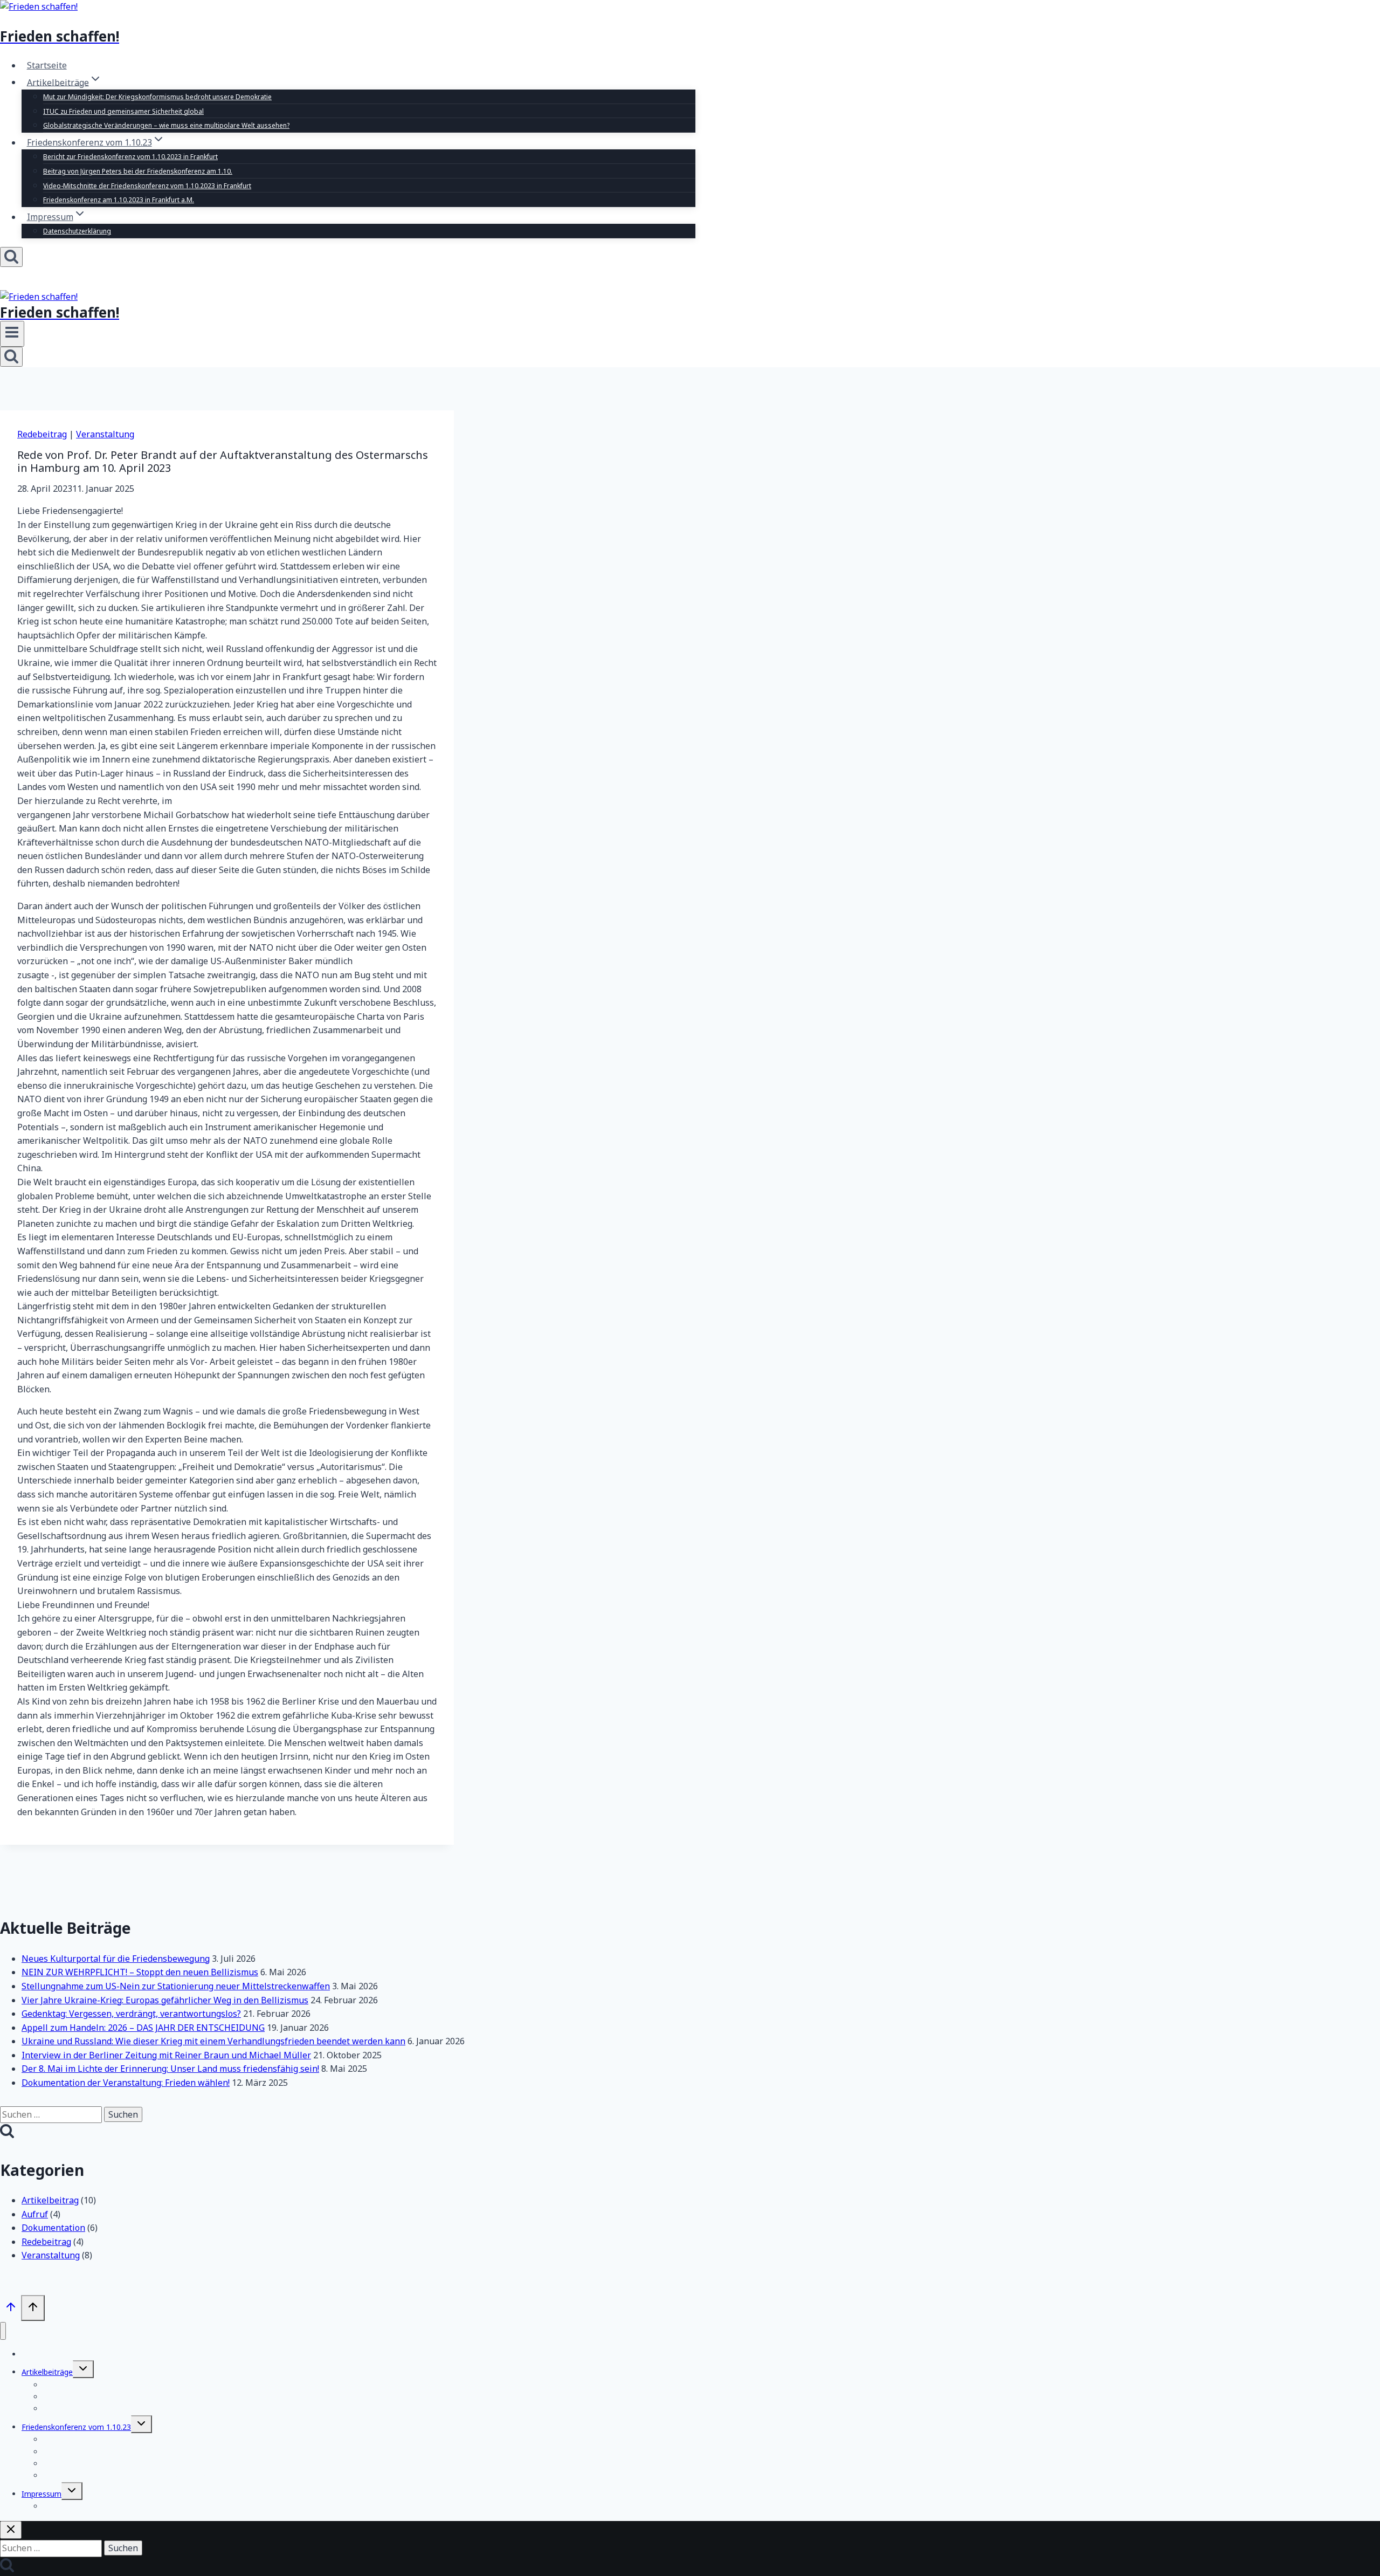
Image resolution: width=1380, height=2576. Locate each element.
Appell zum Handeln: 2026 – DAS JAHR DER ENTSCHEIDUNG (143, 2028)
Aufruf (35, 2214)
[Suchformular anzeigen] (11, 257)
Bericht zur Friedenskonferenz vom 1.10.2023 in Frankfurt (130, 157)
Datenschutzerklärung (77, 231)
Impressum (42, 2494)
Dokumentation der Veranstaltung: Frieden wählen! (126, 2083)
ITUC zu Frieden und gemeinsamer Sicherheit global (123, 111)
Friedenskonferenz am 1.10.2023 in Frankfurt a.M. (119, 200)
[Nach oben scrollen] (11, 2309)
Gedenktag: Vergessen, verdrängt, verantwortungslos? (131, 2014)
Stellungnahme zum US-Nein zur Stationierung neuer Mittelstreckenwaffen (176, 1986)
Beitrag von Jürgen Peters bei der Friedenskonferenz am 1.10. (138, 171)
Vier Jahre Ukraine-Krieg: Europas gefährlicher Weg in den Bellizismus (165, 2000)
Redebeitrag (42, 434)
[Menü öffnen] (12, 334)
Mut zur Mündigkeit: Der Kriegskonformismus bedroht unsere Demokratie (157, 97)
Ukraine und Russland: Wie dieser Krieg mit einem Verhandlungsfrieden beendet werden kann (213, 2041)
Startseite (47, 65)
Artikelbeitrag (50, 2200)
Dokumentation (53, 2228)
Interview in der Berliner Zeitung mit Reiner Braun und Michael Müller (166, 2055)
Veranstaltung (105, 434)
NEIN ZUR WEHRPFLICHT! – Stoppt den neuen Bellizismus (140, 1972)
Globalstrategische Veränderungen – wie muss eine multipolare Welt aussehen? (166, 125)
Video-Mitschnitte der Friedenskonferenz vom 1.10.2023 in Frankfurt (147, 186)
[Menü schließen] (3, 2331)
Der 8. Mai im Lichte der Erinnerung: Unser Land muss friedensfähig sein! (170, 2069)
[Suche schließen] (11, 2530)
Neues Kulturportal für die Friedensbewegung (116, 1959)
